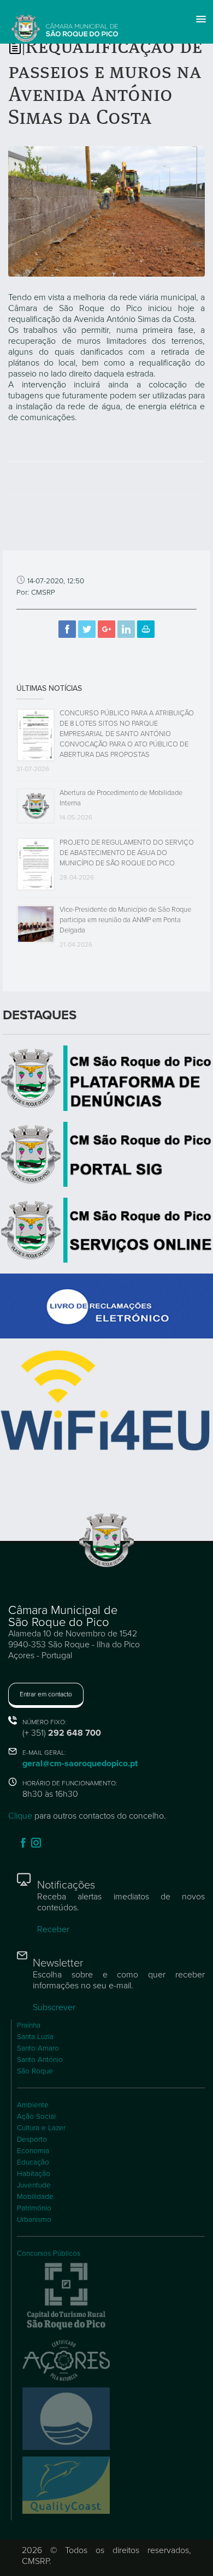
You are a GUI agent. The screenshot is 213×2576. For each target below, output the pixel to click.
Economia (33, 2151)
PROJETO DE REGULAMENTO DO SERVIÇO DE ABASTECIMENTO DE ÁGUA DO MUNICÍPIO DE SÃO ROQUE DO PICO (127, 853)
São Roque (35, 2071)
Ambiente (33, 2105)
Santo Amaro (38, 2048)
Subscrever (54, 2007)
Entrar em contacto (46, 1694)
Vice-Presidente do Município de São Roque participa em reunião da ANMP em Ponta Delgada (125, 920)
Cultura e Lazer (41, 2128)
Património (34, 2208)
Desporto (32, 2139)
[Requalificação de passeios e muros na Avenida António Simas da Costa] (106, 211)
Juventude (34, 2185)
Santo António (40, 2060)
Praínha (29, 2025)
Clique (20, 1816)
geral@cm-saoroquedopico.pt (80, 1764)
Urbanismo (34, 2220)
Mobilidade (35, 2197)
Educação (33, 2162)
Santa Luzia (35, 2037)
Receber (53, 1929)
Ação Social (36, 2117)
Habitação (34, 2174)
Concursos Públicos (49, 2254)
